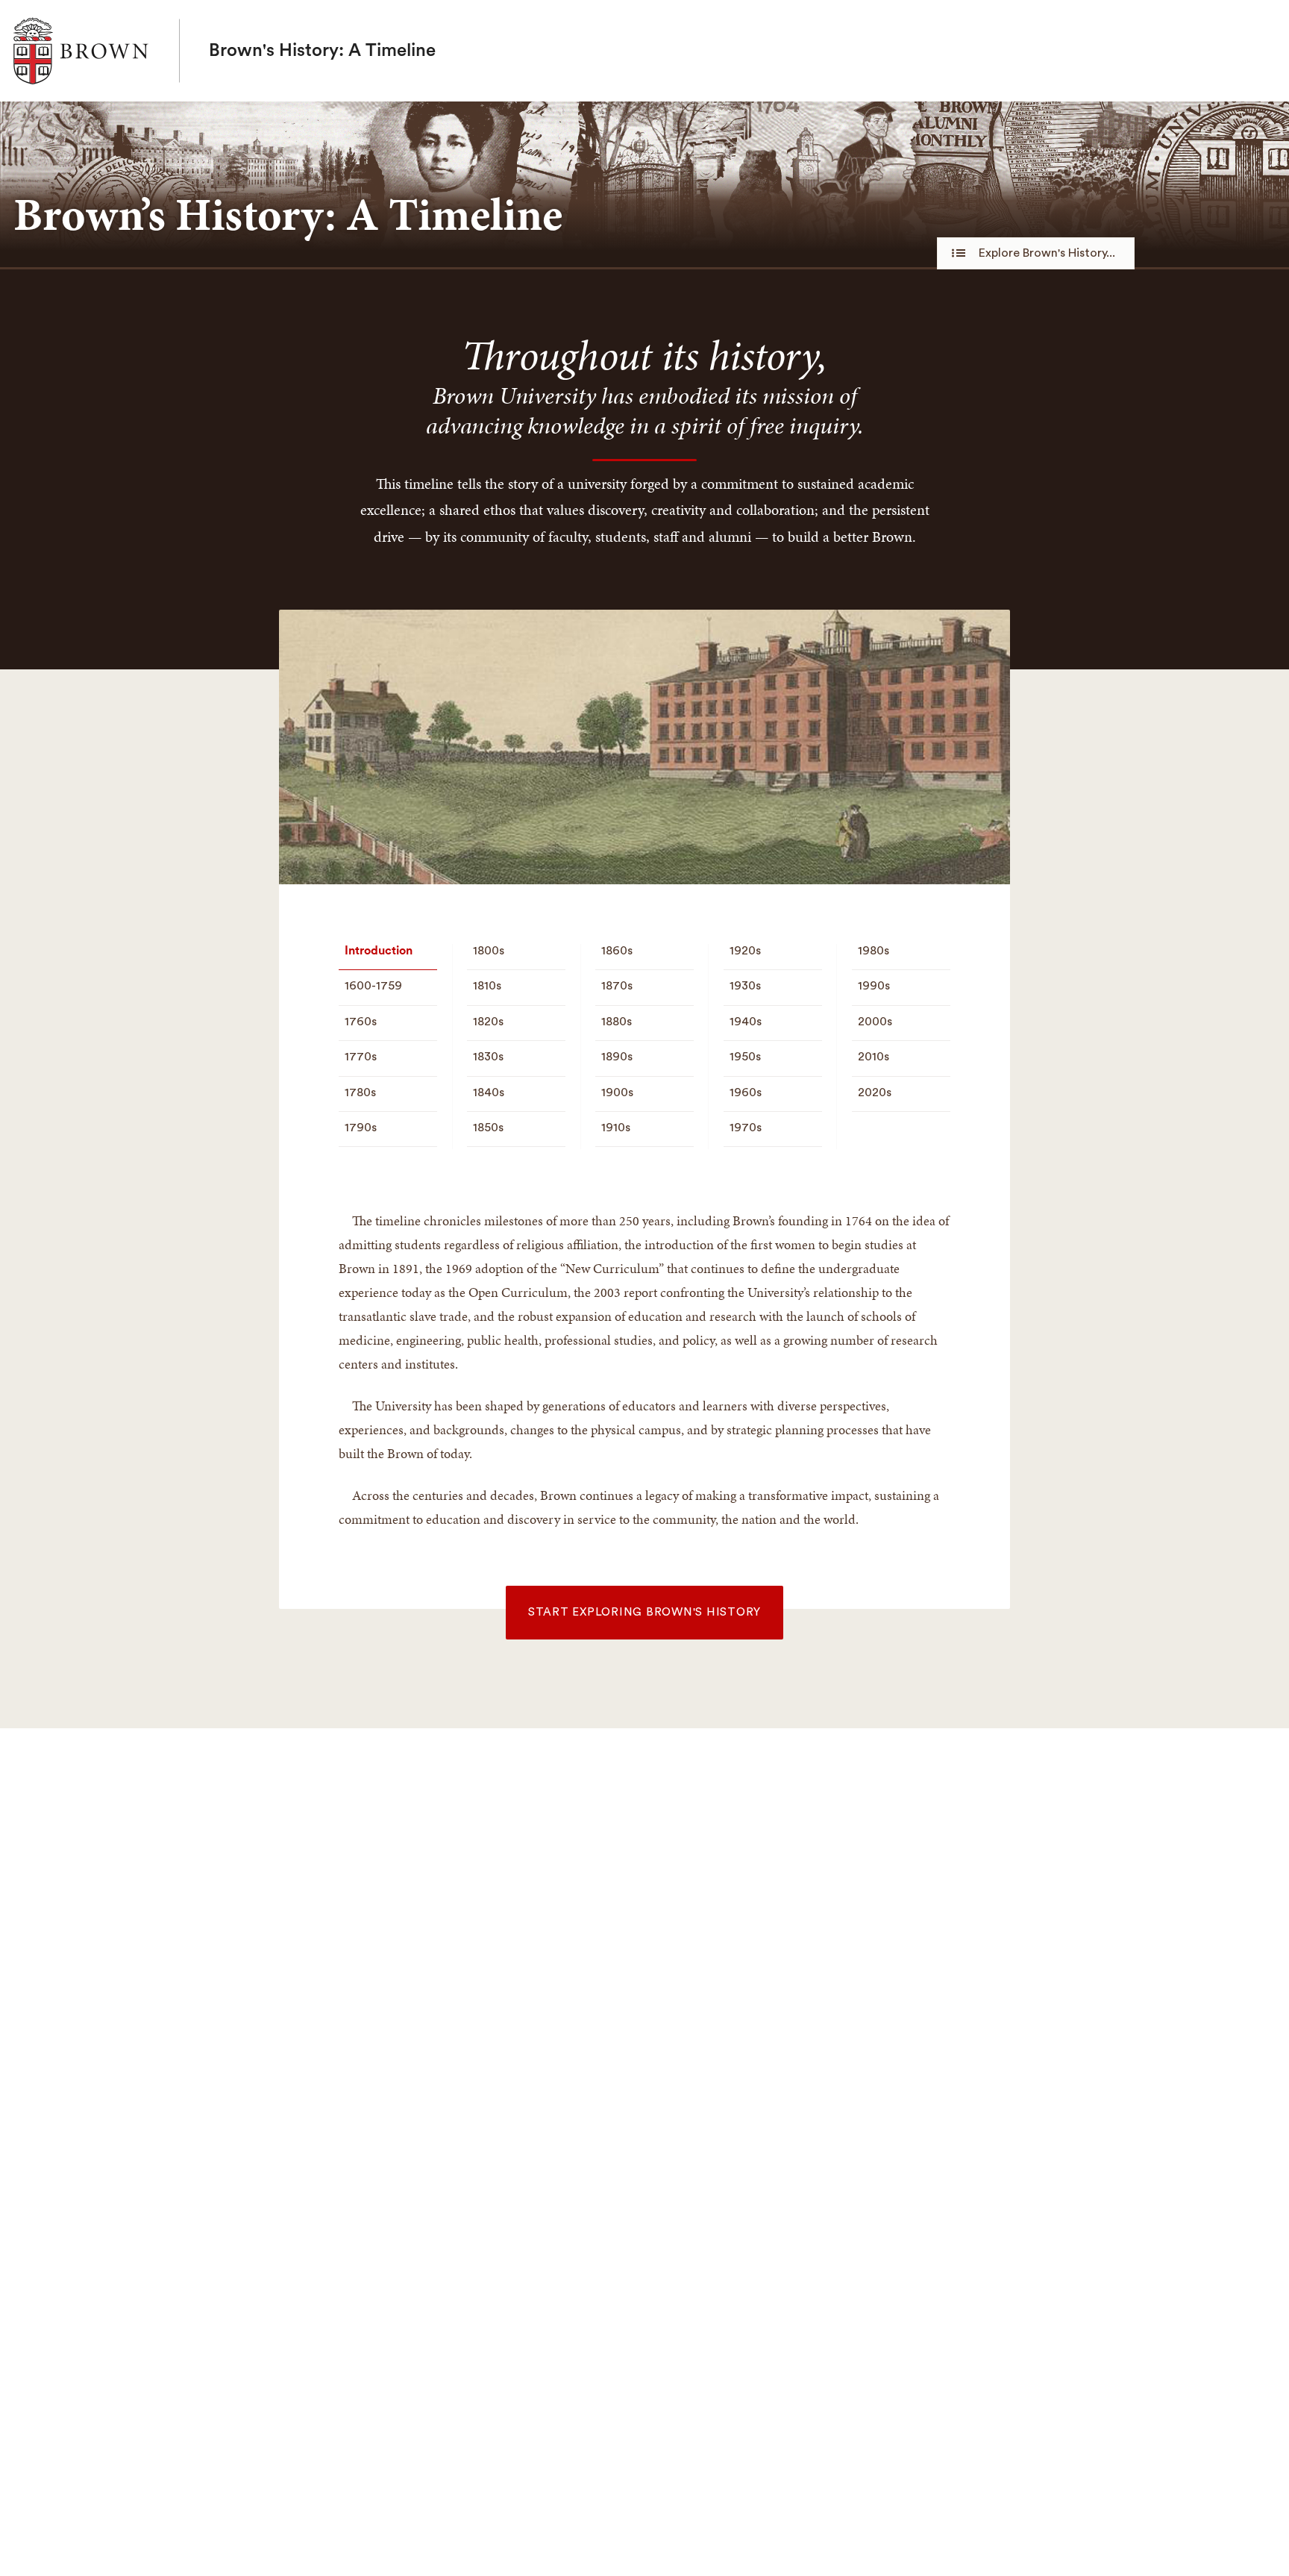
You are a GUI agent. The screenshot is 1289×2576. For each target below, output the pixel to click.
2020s (875, 1092)
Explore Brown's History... (1047, 253)
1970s (746, 1128)
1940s (746, 1022)
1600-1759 (373, 986)
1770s (361, 1057)
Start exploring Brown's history (644, 1612)
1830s (488, 1057)
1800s (489, 951)
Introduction (379, 951)
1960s (746, 1092)
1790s (361, 1128)
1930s (745, 986)
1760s (361, 1022)
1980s (874, 951)
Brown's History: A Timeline (322, 51)
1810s (487, 986)
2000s (875, 1022)
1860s (617, 951)
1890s (617, 1057)
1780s (360, 1092)
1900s (617, 1092)
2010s (874, 1057)
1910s (616, 1128)
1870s (617, 986)
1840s (489, 1092)
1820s (488, 1022)
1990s (874, 986)
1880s (617, 1022)
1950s (745, 1057)
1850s (488, 1128)
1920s (745, 951)
